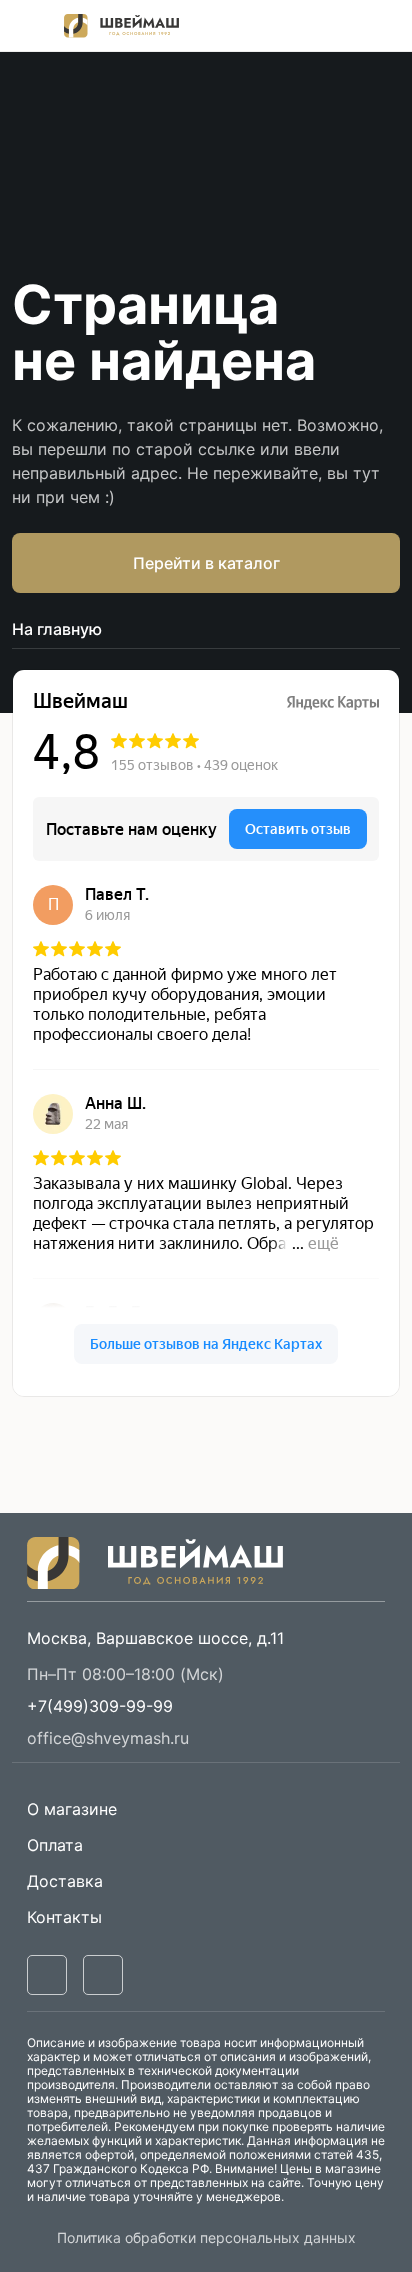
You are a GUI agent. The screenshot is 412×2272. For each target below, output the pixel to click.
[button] (100, 1706)
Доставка (65, 1881)
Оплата (55, 1845)
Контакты (64, 1917)
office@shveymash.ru (108, 1738)
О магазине (72, 1809)
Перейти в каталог (206, 563)
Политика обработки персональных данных (206, 2237)
